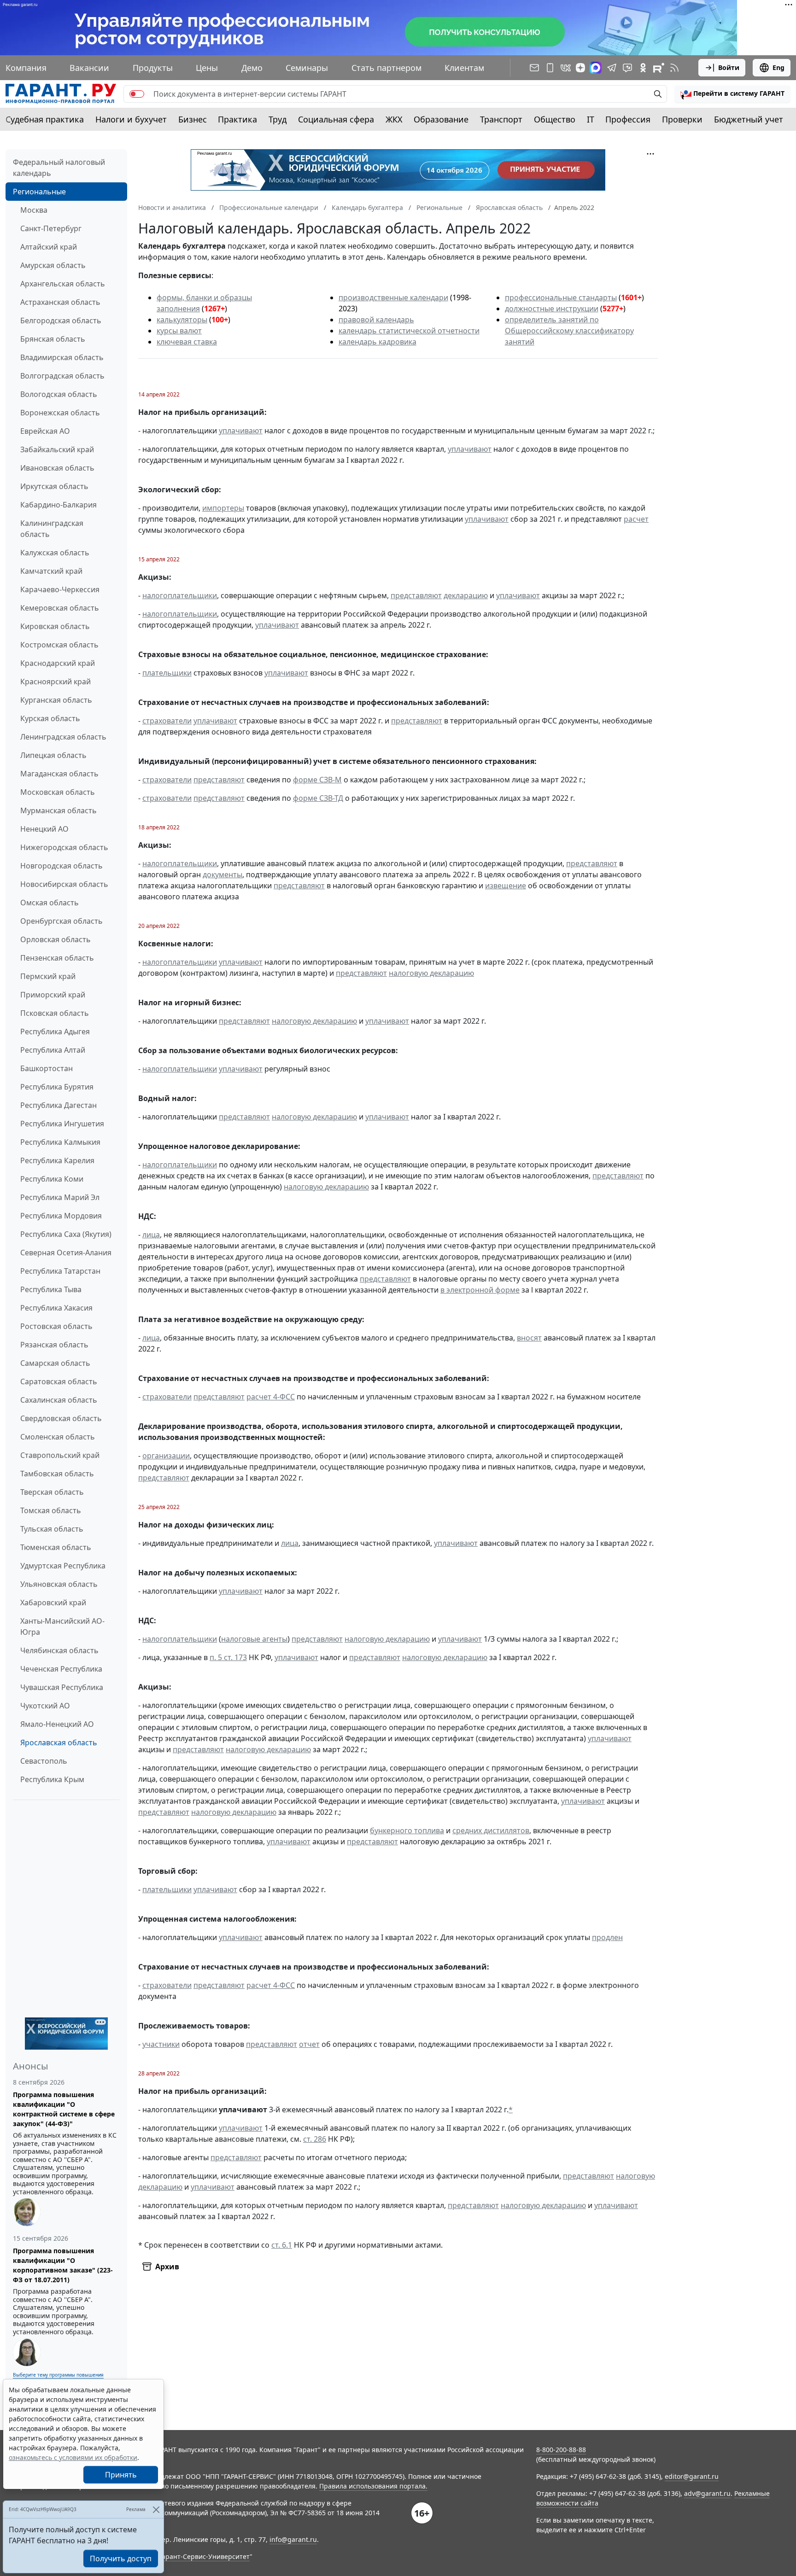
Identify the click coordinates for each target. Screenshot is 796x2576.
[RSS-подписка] (674, 68)
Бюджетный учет (749, 119)
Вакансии (89, 68)
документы (222, 874)
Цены (207, 68)
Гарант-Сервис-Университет (204, 2556)
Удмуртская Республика (63, 1566)
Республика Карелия (57, 1160)
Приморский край (53, 995)
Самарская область (55, 1363)
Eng (778, 67)
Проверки (682, 119)
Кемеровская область (60, 608)
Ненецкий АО (44, 829)
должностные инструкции (552, 309)
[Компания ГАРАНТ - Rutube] (659, 68)
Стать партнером (386, 68)
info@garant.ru (293, 2539)
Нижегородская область (64, 847)
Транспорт (501, 119)
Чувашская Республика (62, 1687)
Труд (278, 119)
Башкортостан (47, 1068)
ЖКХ (394, 119)
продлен (607, 1937)
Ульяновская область (59, 1584)
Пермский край (48, 976)
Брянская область (53, 339)
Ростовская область (56, 1326)
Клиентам (464, 68)
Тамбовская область (57, 1474)
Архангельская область (63, 284)
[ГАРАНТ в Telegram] (612, 68)
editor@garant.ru (692, 2476)
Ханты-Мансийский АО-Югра (62, 1626)
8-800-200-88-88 (561, 2450)
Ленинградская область (63, 737)
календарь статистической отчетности (409, 331)
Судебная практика (45, 119)
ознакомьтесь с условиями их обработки (73, 2457)
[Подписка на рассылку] (534, 68)
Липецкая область (53, 755)
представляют (416, 595)
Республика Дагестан (59, 1105)
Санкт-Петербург (51, 228)
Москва (34, 210)
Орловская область (56, 939)
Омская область (50, 903)
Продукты (153, 68)
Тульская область (52, 1529)
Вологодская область (59, 394)
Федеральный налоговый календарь (59, 168)
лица (151, 1235)
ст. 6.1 (282, 2245)
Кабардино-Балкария (59, 505)
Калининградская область (52, 529)
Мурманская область (59, 810)
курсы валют (179, 331)
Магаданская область (59, 774)
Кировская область (55, 626)
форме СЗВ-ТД (318, 798)
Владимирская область (62, 357)
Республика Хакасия (56, 1308)
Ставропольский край (60, 1455)
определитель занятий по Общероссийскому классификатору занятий (569, 331)
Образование (441, 119)
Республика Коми (52, 1179)
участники (161, 2044)
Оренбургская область (61, 921)
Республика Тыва (51, 1289)
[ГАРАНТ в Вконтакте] (566, 68)
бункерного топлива (407, 1830)
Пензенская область (57, 958)
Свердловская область (61, 1418)
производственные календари (393, 297)
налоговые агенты (254, 1639)
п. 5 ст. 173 (228, 1657)
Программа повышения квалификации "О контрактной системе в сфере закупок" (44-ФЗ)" (64, 2109)
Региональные (39, 192)
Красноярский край (56, 682)
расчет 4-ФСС (271, 1397)
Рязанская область (54, 1345)
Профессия (628, 119)
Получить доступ (121, 2559)
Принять (121, 2475)
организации (166, 1456)
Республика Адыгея (55, 1032)
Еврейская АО (45, 431)
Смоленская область (58, 1437)
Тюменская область (56, 1547)
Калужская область (55, 553)
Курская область (50, 718)
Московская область (58, 792)
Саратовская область (59, 1381)
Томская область (51, 1510)
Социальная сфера (336, 119)
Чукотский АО (45, 1706)
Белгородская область (61, 321)
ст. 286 (315, 2139)
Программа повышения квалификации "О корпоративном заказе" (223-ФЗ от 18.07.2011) (63, 2265)
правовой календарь (376, 320)
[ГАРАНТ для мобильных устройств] (550, 68)
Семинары (307, 68)
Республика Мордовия (61, 1216)
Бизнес (193, 119)
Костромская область (59, 645)
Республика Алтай (53, 1050)
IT (591, 119)
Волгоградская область (62, 376)
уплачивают (241, 431)
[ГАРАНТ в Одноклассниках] (643, 68)
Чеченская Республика (61, 1669)
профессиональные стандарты (561, 297)
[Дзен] (580, 68)
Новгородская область (61, 866)
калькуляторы (182, 320)
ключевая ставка (187, 342)
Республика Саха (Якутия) (66, 1234)
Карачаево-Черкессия (60, 589)
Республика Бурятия (57, 1087)
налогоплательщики (180, 595)
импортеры (223, 508)
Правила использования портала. (373, 2486)
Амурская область (53, 265)
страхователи (167, 721)
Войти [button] (729, 67)
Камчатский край (51, 571)
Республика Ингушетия (62, 1124)
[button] (732, 94)
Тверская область (52, 1492)
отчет (309, 2044)
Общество (555, 119)
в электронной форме (480, 1290)
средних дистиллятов (491, 1830)
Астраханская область (60, 302)
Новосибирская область (64, 884)
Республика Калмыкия (60, 1142)
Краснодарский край (58, 663)
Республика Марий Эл (60, 1197)
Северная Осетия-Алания (66, 1253)
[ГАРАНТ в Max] (596, 68)
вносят (529, 1338)
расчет (636, 519)
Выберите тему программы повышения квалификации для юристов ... (58, 2378)
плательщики (167, 673)
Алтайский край (49, 247)
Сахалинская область (59, 1400)
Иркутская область (54, 486)
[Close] (156, 2509)
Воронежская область (60, 413)
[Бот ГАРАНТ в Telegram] (627, 68)
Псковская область (55, 1013)
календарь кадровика (378, 342)
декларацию (466, 595)
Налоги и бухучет (131, 119)
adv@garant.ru (707, 2493)
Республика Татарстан (60, 1271)
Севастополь (44, 1761)
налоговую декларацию (431, 973)
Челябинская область (59, 1650)
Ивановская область (57, 468)
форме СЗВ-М (317, 780)
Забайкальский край (57, 449)
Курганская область (56, 700)
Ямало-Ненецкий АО (57, 1724)
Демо (252, 68)
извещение (506, 886)
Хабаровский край (53, 1603)
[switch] (137, 94)
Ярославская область (59, 1743)
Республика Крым (52, 1779)
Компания (26, 68)
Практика (237, 119)
